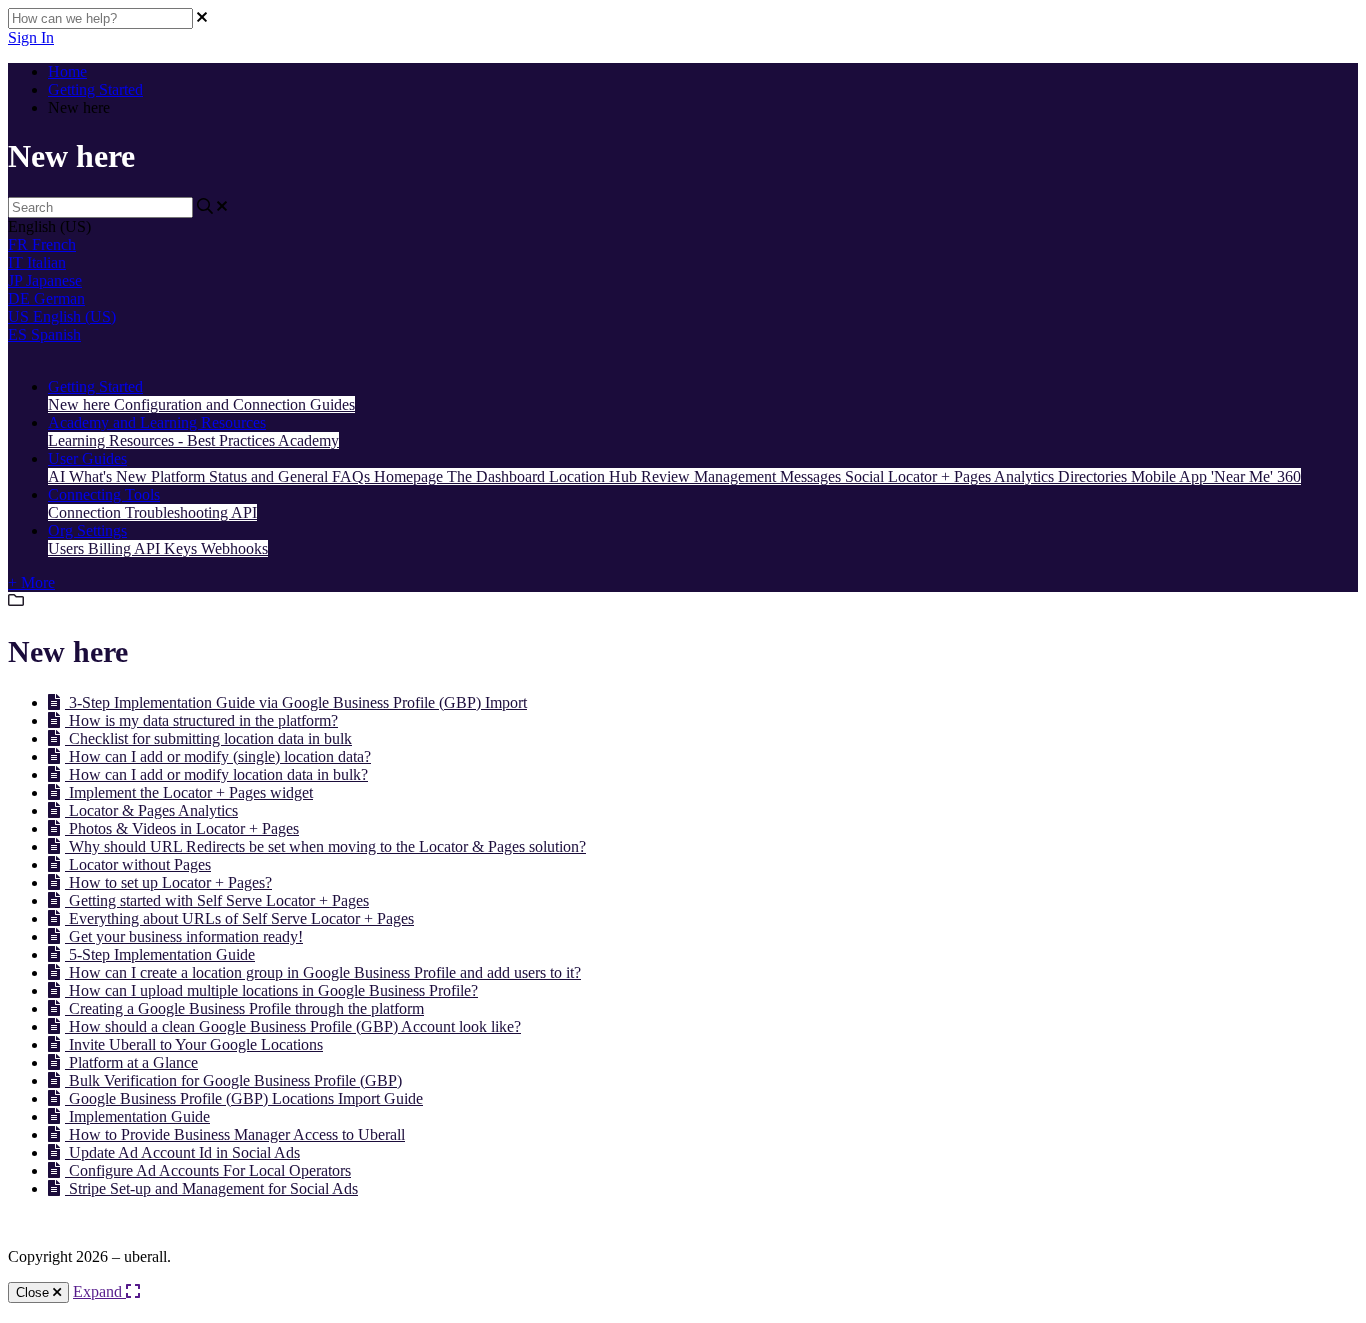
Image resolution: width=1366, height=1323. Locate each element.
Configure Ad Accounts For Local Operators (208, 1170)
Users (68, 548)
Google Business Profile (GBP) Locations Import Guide (244, 1098)
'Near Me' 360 (1256, 476)
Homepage (410, 476)
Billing (111, 548)
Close (34, 1292)
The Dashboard (498, 476)
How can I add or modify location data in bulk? (216, 774)
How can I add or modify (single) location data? (218, 756)
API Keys (167, 548)
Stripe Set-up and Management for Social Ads (211, 1188)
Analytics (1026, 476)
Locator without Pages (138, 864)
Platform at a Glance (131, 1062)
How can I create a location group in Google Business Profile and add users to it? (323, 972)
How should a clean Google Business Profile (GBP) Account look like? (293, 1026)
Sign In (31, 37)
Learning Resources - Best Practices (163, 440)
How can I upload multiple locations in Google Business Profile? (271, 990)
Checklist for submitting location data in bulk (208, 738)
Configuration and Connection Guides (234, 404)
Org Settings (87, 530)
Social (866, 476)
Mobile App (1171, 476)
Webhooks (234, 548)
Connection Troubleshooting (139, 512)
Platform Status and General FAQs (262, 476)
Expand (99, 1291)
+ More (31, 582)
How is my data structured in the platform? (201, 720)
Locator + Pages (941, 476)
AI (58, 476)
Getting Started (95, 89)
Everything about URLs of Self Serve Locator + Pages (239, 918)
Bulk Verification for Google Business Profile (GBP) (233, 1080)
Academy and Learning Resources (157, 422)
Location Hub (595, 476)
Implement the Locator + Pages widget (189, 792)
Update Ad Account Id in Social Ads (182, 1152)
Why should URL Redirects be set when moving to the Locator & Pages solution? (325, 846)
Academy (308, 440)
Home (67, 71)
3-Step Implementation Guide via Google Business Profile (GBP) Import (296, 702)
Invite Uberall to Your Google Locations (194, 1044)
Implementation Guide (137, 1116)
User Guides (87, 458)
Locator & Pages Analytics (151, 810)
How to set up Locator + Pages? (168, 882)
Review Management (710, 476)
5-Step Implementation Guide (160, 954)
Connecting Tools (104, 494)
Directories (1094, 476)
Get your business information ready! (184, 936)
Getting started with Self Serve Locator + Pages (217, 900)
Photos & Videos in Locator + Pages (182, 828)
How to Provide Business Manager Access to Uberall (235, 1134)
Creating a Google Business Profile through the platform (244, 1008)
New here (81, 404)
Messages (812, 476)
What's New (110, 476)
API (244, 512)
